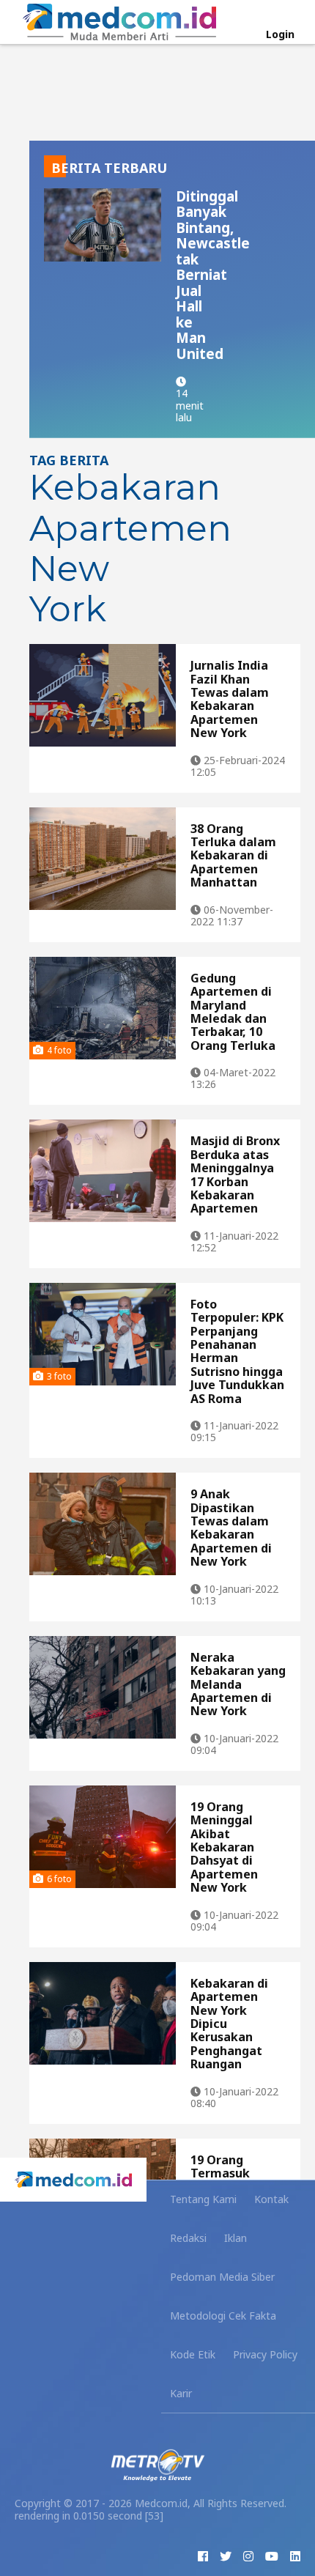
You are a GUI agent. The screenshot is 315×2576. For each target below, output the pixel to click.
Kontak (271, 2199)
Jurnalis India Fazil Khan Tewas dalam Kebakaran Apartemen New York (230, 699)
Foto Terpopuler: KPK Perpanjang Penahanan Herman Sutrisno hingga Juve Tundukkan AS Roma (237, 1351)
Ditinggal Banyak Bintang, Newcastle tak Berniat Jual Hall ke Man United (213, 275)
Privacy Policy (265, 2354)
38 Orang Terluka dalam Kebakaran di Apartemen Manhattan (233, 856)
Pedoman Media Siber (222, 2277)
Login (280, 34)
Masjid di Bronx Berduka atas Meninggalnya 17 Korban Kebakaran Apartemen (235, 1174)
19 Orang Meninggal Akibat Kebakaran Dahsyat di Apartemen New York (224, 1847)
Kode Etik (193, 2354)
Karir (181, 2393)
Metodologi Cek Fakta (223, 2316)
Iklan (236, 2238)
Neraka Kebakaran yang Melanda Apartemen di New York (238, 1684)
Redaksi (188, 2238)
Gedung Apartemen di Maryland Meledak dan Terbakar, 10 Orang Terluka (233, 1012)
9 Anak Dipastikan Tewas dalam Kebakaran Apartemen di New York (231, 1528)
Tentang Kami (203, 2199)
